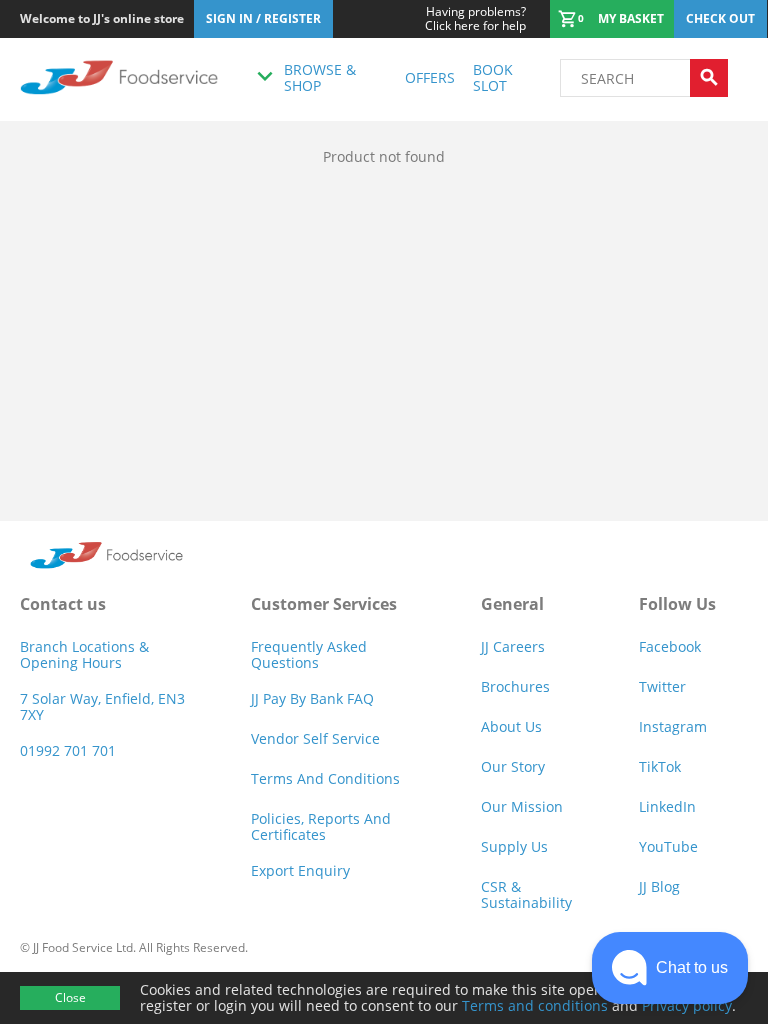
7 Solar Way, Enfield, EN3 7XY (102, 706)
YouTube (668, 846)
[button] (670, 968)
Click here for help (475, 19)
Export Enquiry (300, 870)
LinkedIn (667, 806)
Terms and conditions (535, 1005)
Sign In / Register (263, 18)
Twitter (662, 686)
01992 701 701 (68, 750)
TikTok (660, 766)
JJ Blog (659, 886)
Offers (430, 77)
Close (70, 997)
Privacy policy (687, 1005)
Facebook (670, 646)
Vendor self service (315, 738)
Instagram (673, 726)
